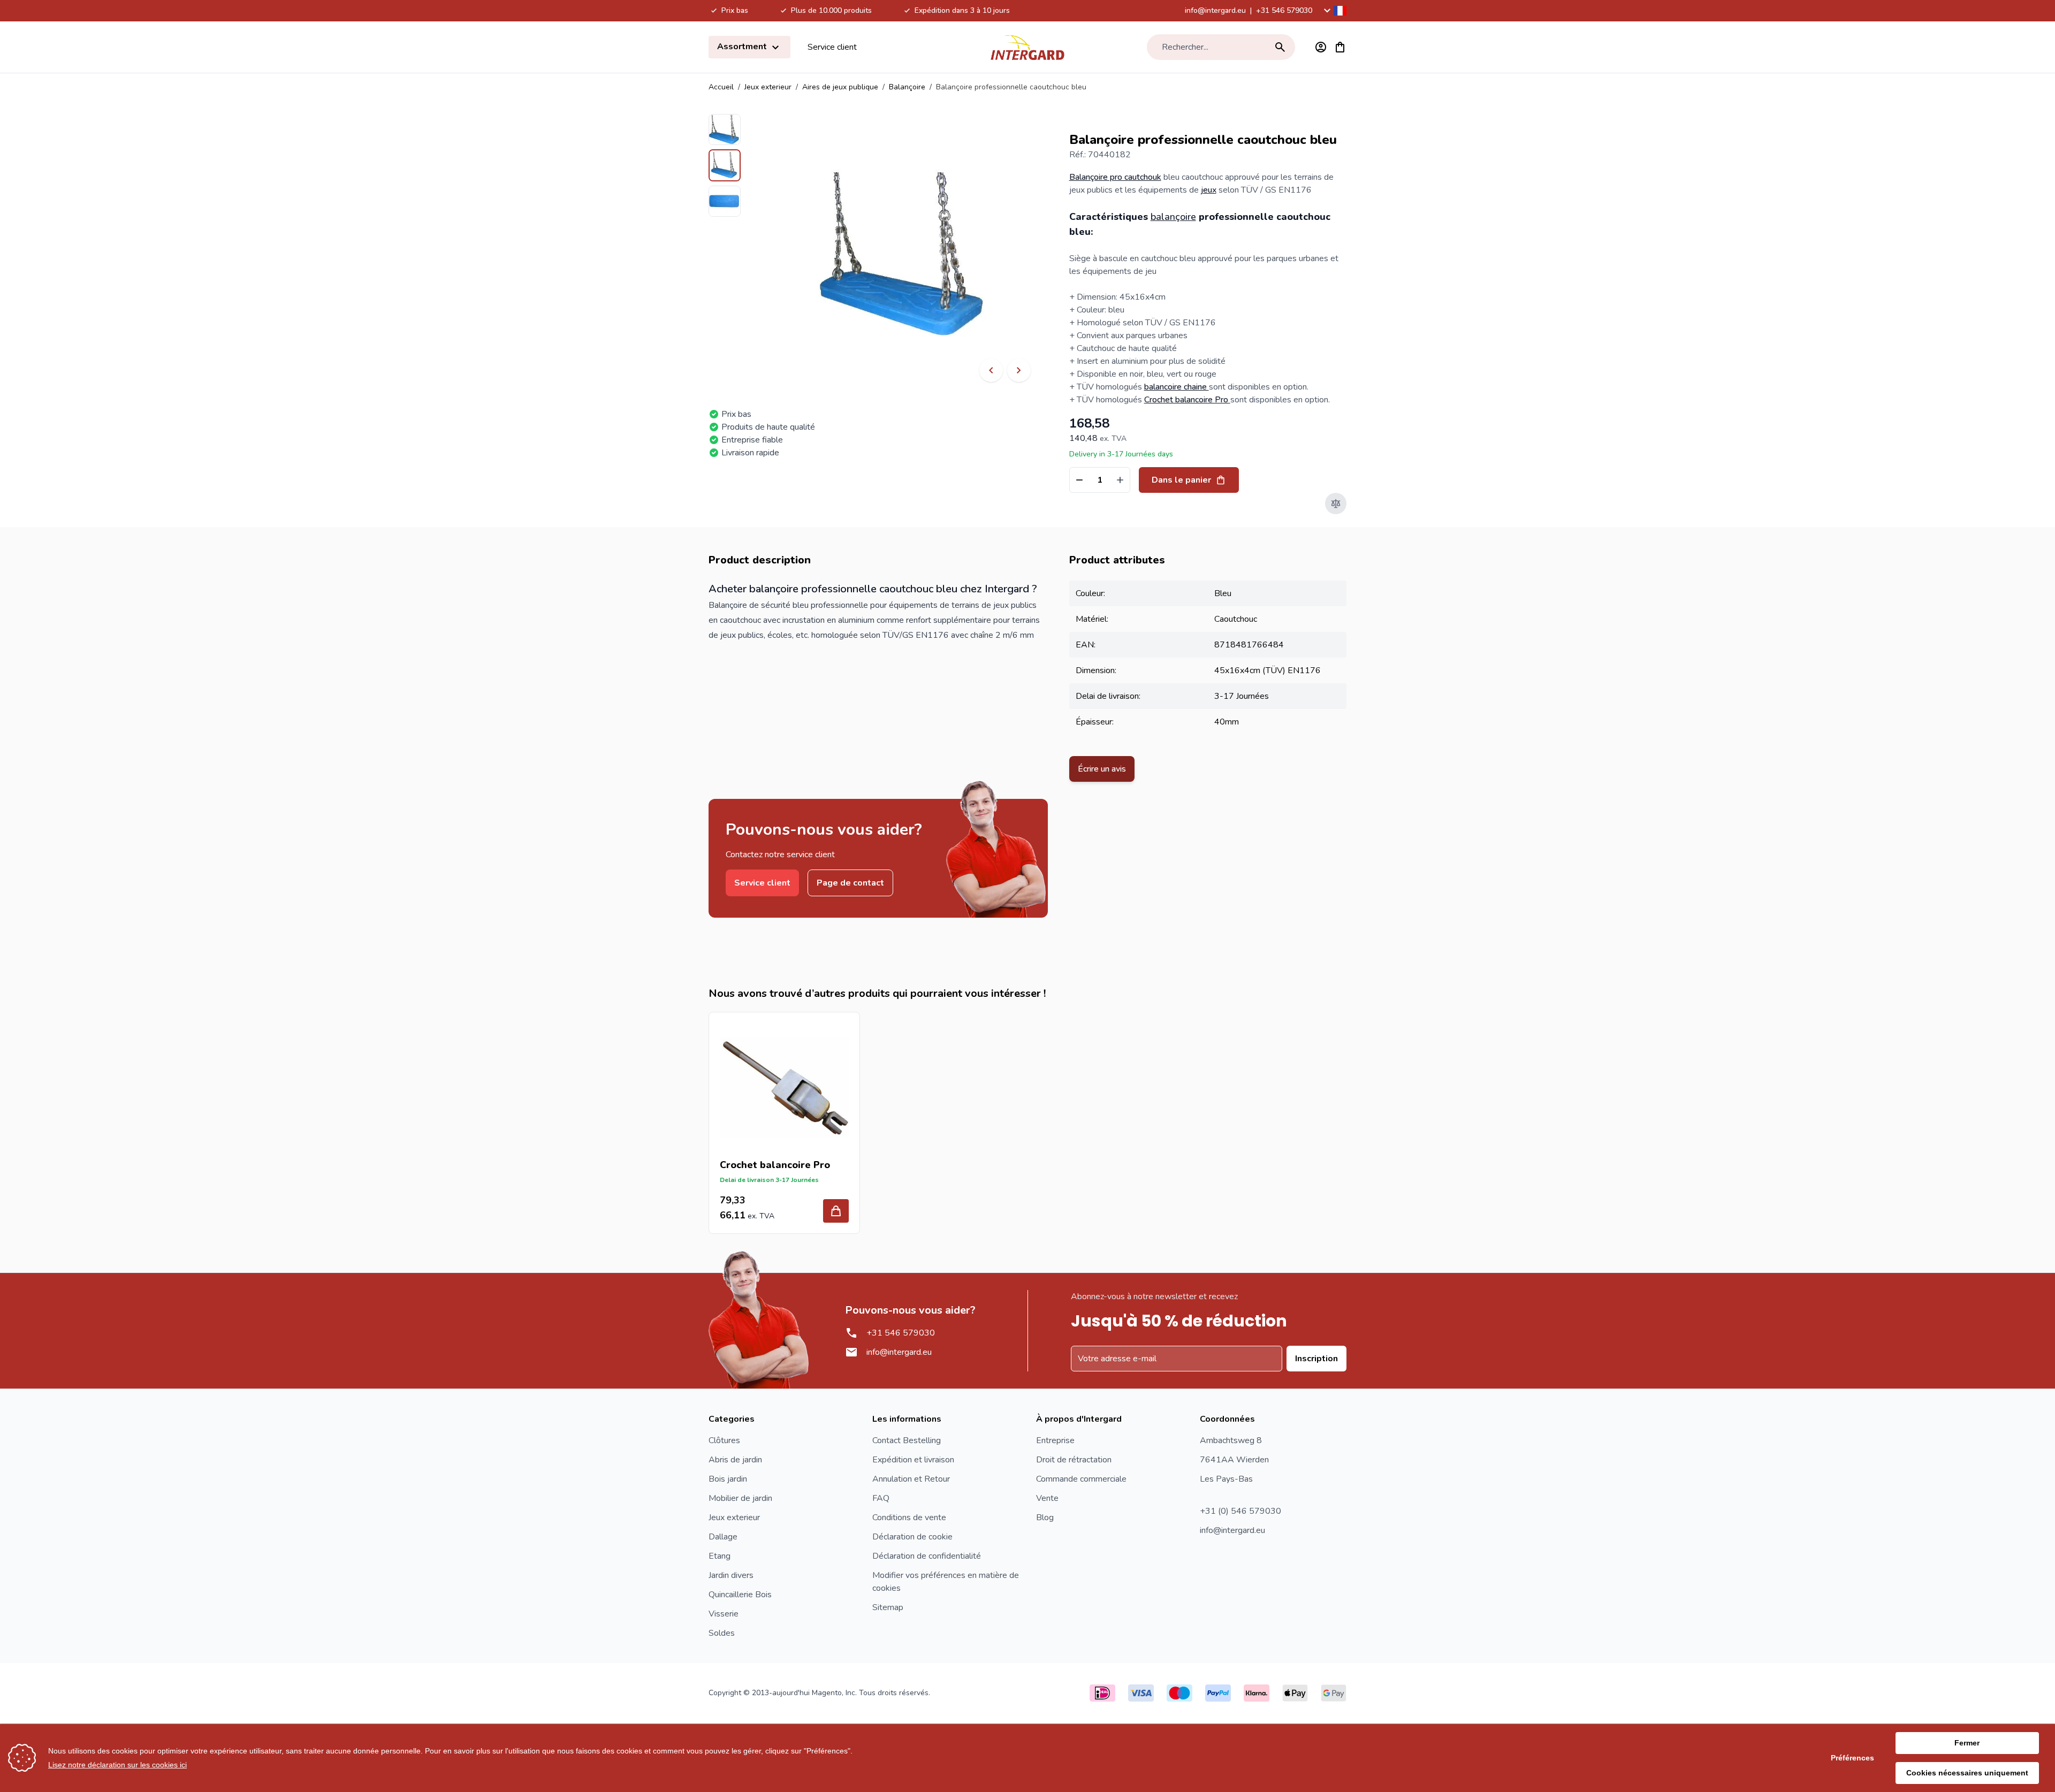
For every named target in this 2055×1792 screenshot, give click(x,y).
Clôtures (724, 1440)
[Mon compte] (1321, 47)
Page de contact (850, 883)
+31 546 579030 (1284, 10)
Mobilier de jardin (740, 1498)
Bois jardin (728, 1479)
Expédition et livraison (913, 1460)
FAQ (881, 1498)
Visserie (724, 1614)
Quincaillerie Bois (740, 1595)
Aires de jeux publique (840, 87)
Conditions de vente (909, 1518)
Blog (1045, 1518)
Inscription (1316, 1359)
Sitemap (888, 1607)
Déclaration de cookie (912, 1537)
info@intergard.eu (1215, 10)
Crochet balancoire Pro (1187, 400)
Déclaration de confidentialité (927, 1556)
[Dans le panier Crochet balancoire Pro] (836, 1211)
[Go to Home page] (1027, 47)
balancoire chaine (1177, 387)
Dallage (723, 1537)
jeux (1209, 190)
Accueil (721, 87)
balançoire (1173, 217)
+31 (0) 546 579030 (1240, 1511)
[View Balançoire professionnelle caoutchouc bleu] (725, 129)
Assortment (743, 47)
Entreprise (1055, 1440)
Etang (720, 1556)
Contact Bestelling (907, 1440)
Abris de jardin (735, 1460)
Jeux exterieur (768, 87)
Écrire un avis (1102, 769)
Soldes (722, 1633)
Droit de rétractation (1074, 1460)
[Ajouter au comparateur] (1336, 504)
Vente (1047, 1498)
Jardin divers (731, 1575)
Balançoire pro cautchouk (1115, 177)
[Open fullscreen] (905, 257)
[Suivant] (1019, 370)
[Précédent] (991, 370)
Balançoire (907, 87)
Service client (832, 47)
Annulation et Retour (911, 1479)
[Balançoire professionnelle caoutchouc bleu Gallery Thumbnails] (725, 165)
